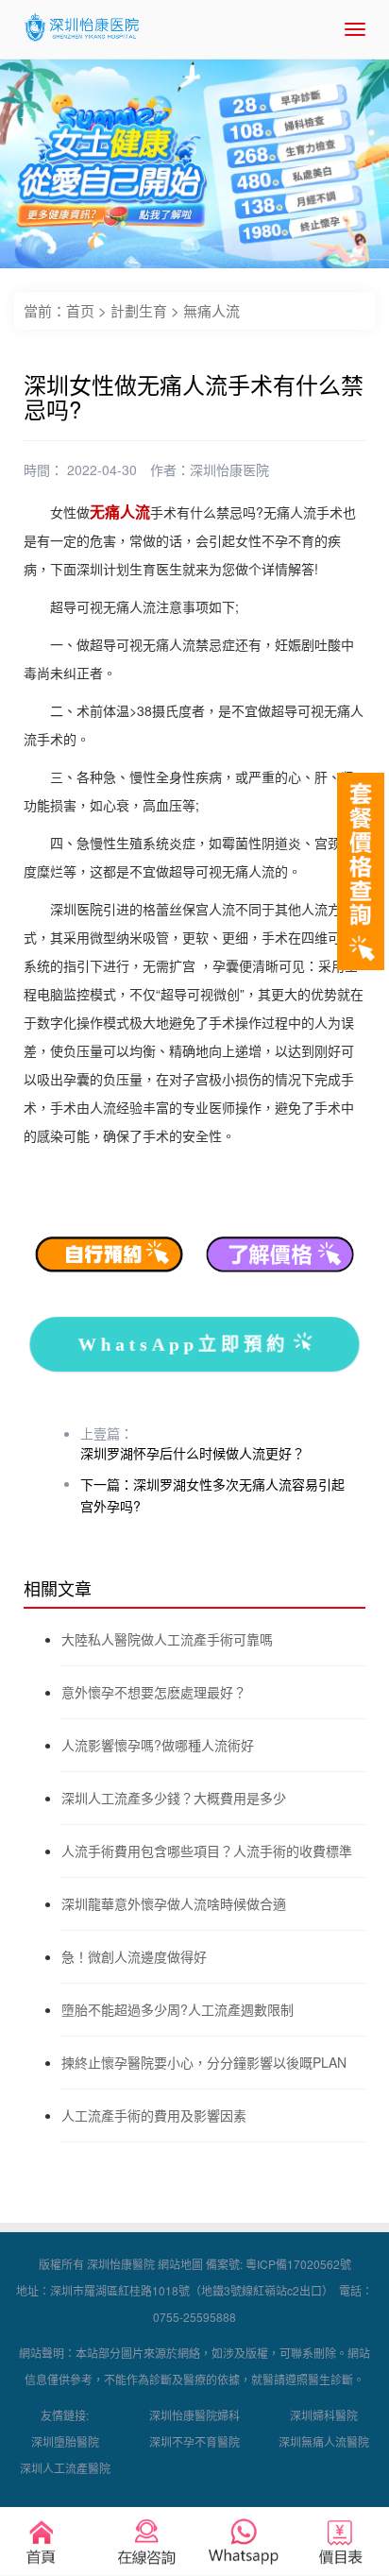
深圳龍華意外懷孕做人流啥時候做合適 (174, 1903)
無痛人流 (211, 310)
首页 (80, 310)
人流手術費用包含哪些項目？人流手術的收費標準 (207, 1851)
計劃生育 (139, 310)
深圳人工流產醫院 (65, 2468)
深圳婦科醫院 (324, 2415)
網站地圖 (180, 2264)
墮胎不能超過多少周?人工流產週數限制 (178, 2009)
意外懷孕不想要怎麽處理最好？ (154, 1692)
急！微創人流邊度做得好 (134, 1956)
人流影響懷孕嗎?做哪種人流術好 (158, 1745)
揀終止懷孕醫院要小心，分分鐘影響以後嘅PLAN (204, 2062)
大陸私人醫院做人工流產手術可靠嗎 (167, 1639)
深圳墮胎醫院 (65, 2441)
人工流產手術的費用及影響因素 (154, 2115)
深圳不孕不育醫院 (194, 2441)
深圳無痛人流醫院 (324, 2441)
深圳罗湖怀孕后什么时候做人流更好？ (193, 1453)
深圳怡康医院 (229, 469)
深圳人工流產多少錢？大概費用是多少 (174, 1798)
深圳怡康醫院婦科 (194, 2415)
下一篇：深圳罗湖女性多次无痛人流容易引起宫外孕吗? (212, 1495)
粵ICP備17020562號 (298, 2264)
